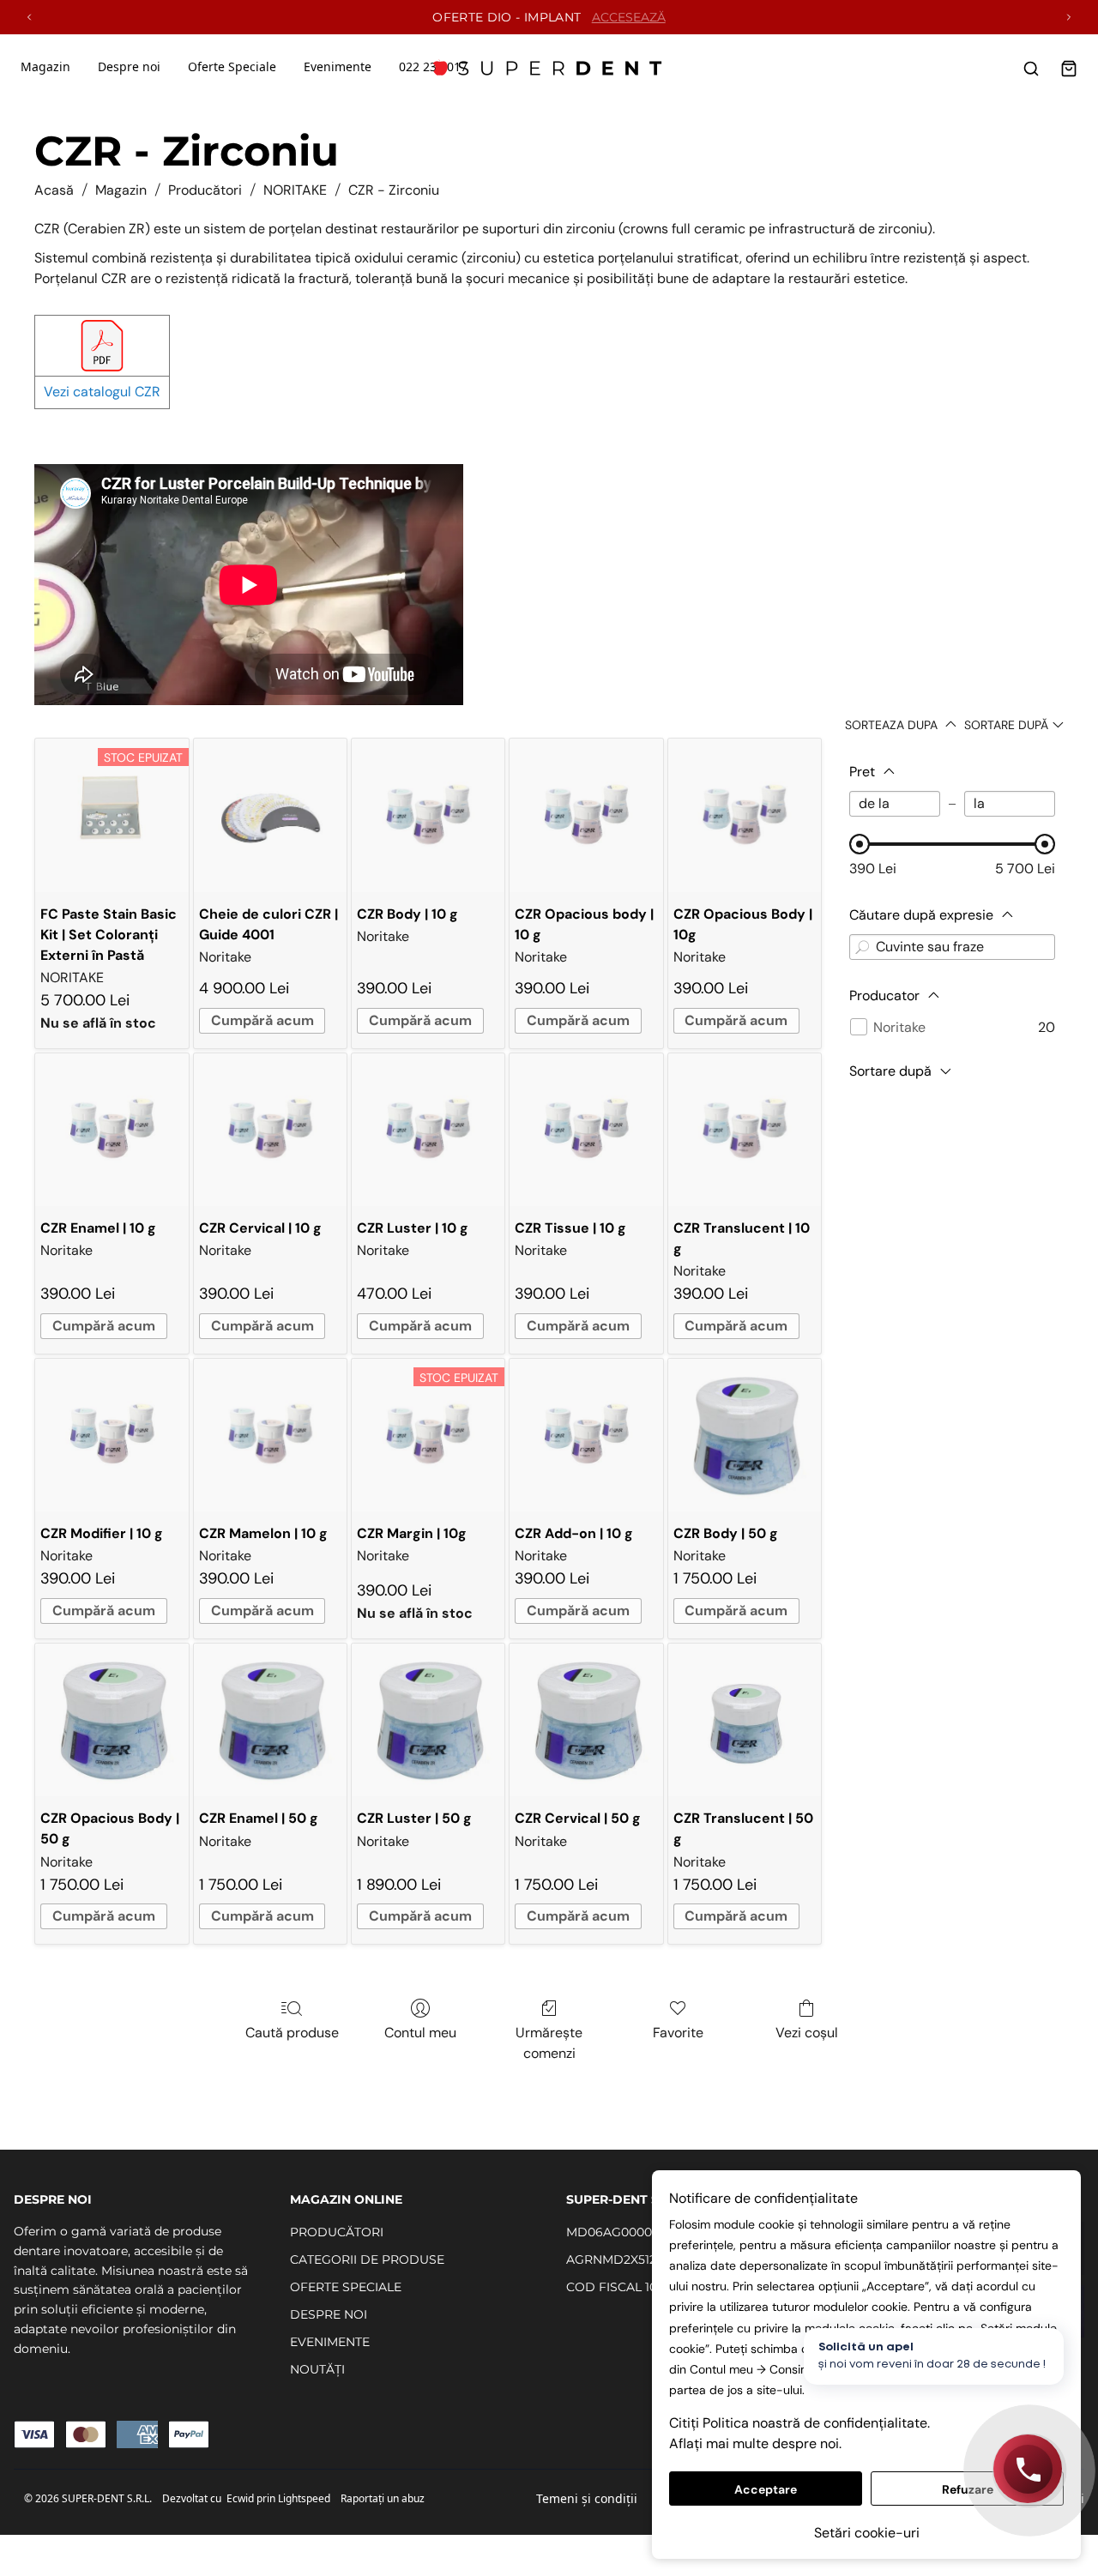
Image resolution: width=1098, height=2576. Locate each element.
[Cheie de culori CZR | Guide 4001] (270, 815)
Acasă (54, 190)
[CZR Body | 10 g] (428, 815)
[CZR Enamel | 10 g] (112, 1130)
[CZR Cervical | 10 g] (270, 1130)
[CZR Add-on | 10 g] (586, 1435)
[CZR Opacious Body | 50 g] (112, 1720)
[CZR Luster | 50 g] (428, 1720)
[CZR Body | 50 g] (745, 1435)
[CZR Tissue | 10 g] (586, 1130)
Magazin (45, 66)
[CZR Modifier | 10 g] (112, 1435)
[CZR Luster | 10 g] (428, 1130)
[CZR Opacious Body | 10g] (745, 815)
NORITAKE (295, 190)
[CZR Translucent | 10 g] (745, 1130)
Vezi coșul (807, 2033)
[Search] (1031, 69)
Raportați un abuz (383, 2498)
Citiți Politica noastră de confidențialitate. (799, 2423)
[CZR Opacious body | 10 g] (586, 815)
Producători (205, 190)
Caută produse (292, 2033)
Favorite (678, 2033)
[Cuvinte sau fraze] (862, 947)
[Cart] (1069, 69)
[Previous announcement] (29, 17)
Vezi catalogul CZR (102, 392)
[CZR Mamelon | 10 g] (270, 1435)
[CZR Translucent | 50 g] (745, 1720)
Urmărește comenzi (549, 2043)
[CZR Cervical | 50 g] (586, 1720)
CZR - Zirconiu (394, 190)
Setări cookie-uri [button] (867, 2533)
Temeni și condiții (587, 2498)
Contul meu (420, 2033)
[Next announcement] (1069, 17)
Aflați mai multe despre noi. (755, 2443)
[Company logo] (549, 69)
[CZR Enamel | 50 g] (270, 1720)
